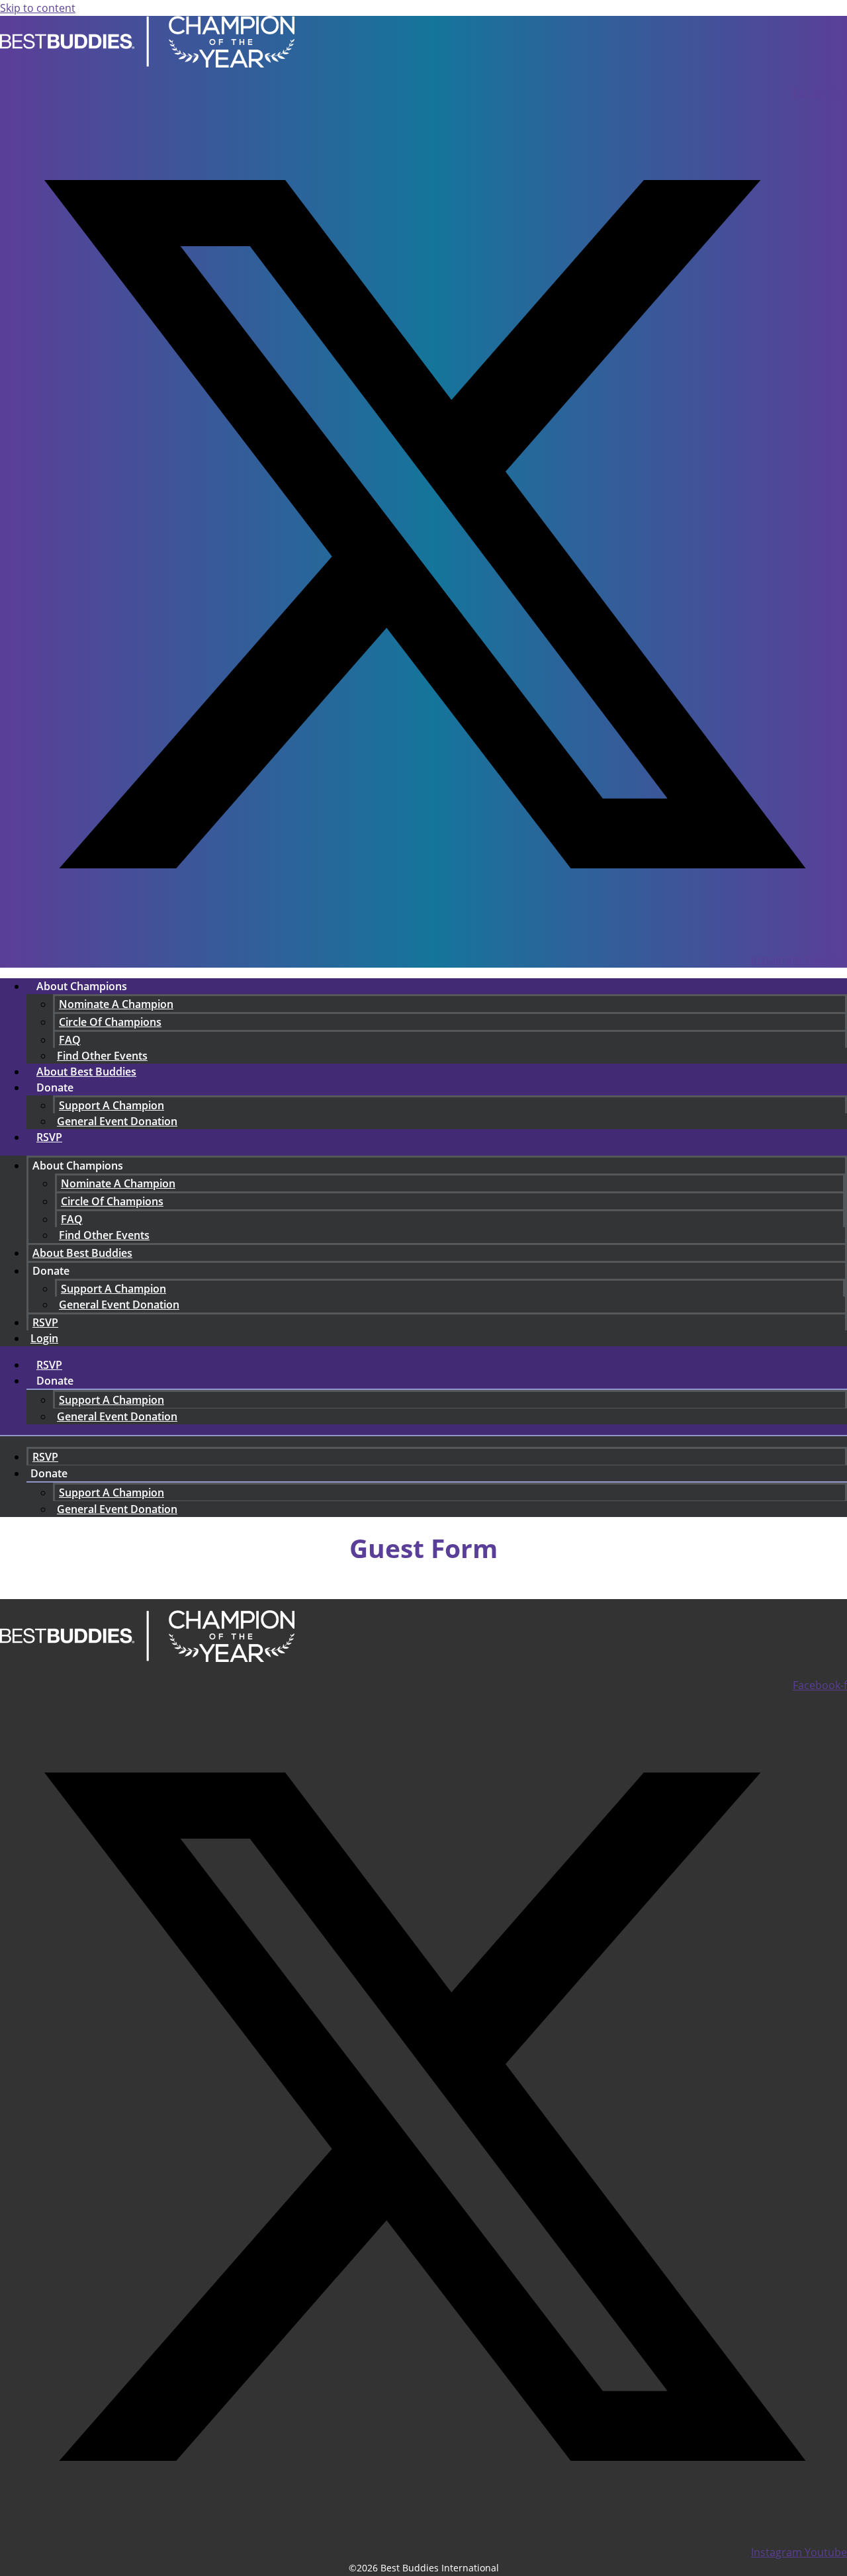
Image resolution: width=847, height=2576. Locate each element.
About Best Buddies (86, 1072)
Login (44, 1338)
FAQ (70, 1040)
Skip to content (38, 8)
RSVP (49, 1137)
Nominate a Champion (116, 1004)
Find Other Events (104, 1235)
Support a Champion (111, 1105)
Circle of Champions (110, 1022)
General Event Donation (117, 1121)
